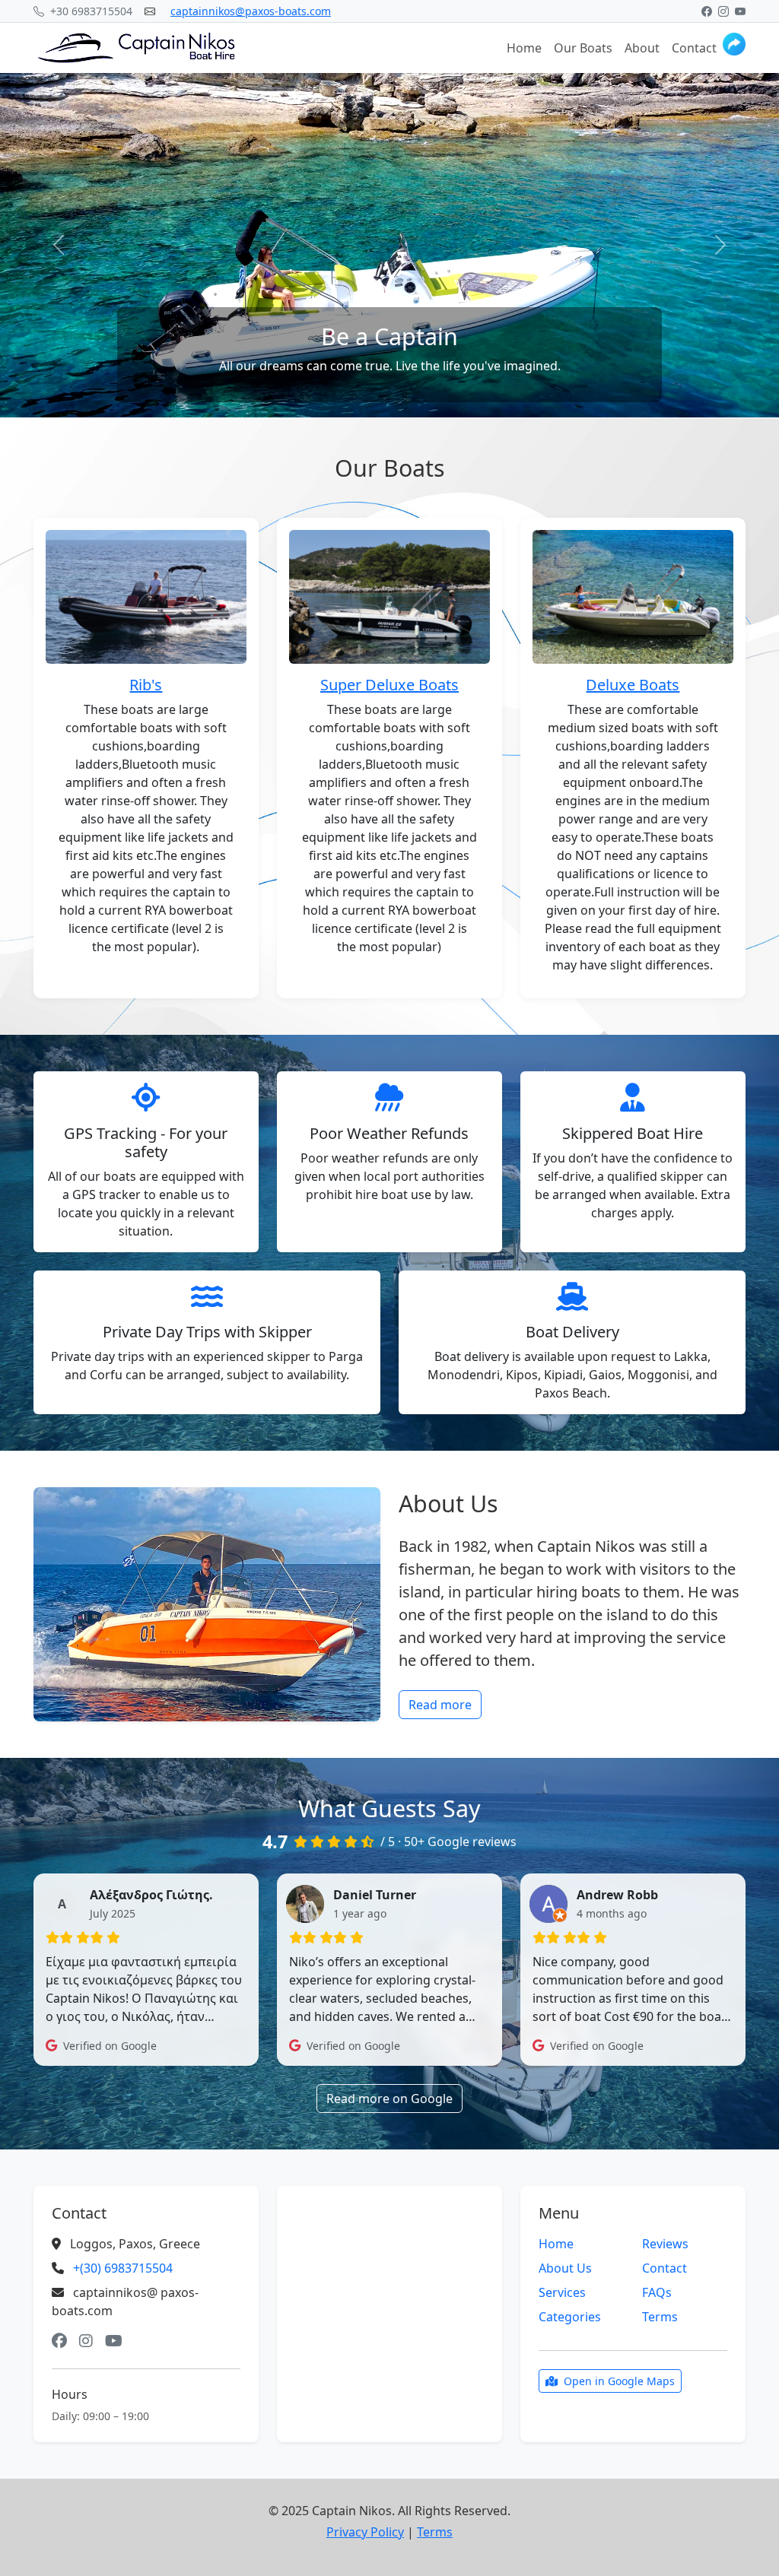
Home (524, 48)
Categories (570, 2317)
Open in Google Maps (619, 2381)
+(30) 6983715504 (123, 2268)
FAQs (657, 2292)
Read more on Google (389, 2099)
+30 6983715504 (90, 11)
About (642, 48)
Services (562, 2292)
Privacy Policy (365, 2532)
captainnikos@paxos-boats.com (251, 11)
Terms (660, 2317)
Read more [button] (440, 1705)
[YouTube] (740, 11)
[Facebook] (707, 11)
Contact (694, 48)
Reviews (665, 2244)
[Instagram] (723, 11)
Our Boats (583, 48)
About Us (565, 2268)
